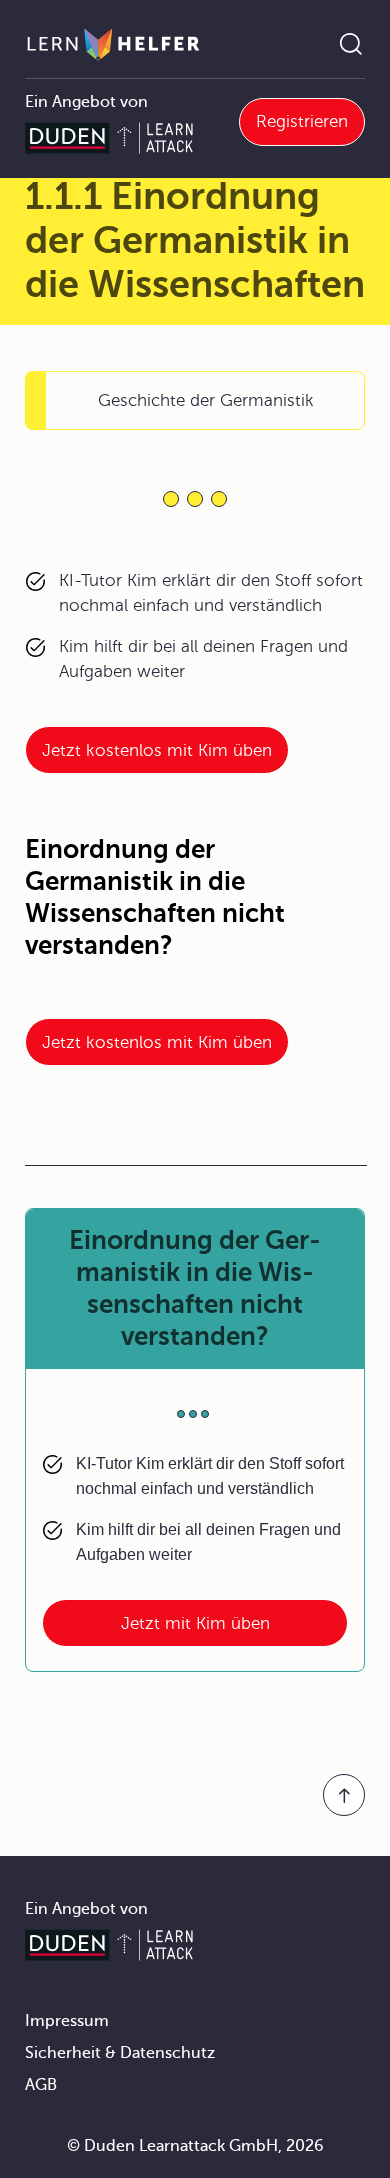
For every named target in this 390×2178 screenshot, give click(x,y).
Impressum (67, 2021)
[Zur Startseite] (113, 44)
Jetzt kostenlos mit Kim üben (157, 750)
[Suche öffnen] (351, 44)
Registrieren (302, 121)
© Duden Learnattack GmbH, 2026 (195, 2146)
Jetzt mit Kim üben (195, 1623)
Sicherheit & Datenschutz (120, 2053)
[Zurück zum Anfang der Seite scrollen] (344, 1795)
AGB (41, 2085)
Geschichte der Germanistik (206, 400)
